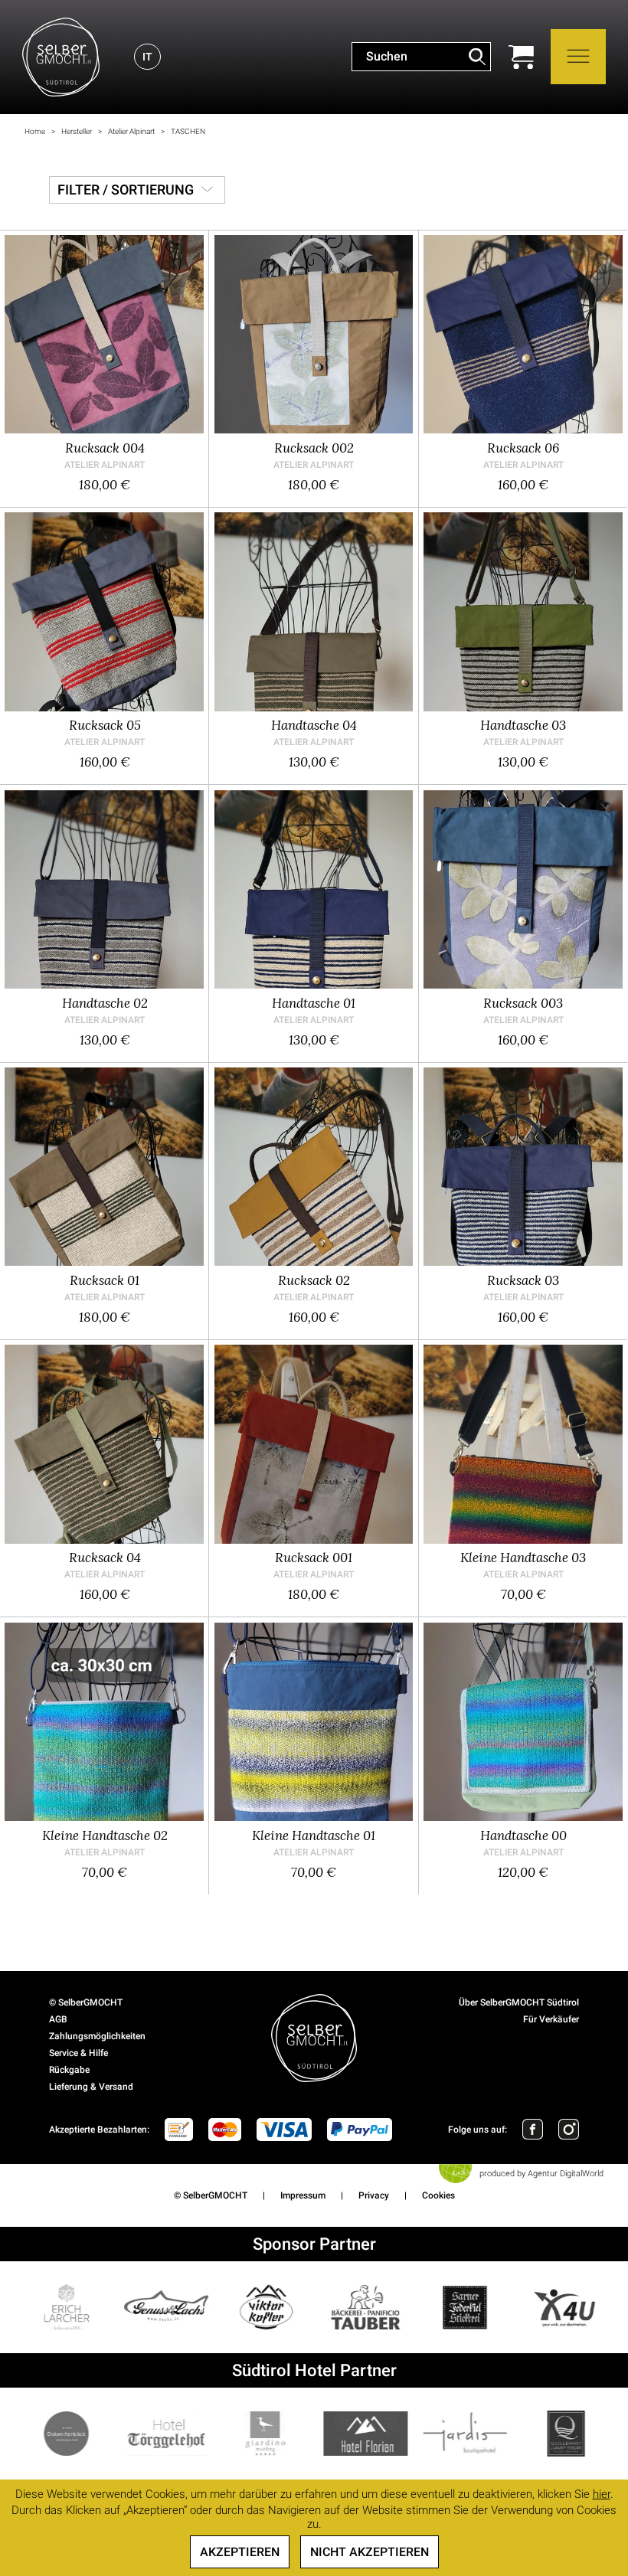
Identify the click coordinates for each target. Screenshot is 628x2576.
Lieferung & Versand (91, 2087)
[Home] (61, 57)
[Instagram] (569, 2129)
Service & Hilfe (78, 2053)
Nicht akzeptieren (370, 2552)
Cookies (438, 2195)
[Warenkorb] (521, 57)
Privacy (374, 2195)
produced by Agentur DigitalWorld (541, 2174)
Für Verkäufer (551, 2019)
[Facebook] (533, 2129)
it (147, 57)
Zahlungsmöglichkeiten (97, 2036)
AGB (58, 2019)
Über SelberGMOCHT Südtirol (519, 2002)
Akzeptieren (240, 2552)
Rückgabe (69, 2070)
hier (602, 2494)
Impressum (303, 2195)
